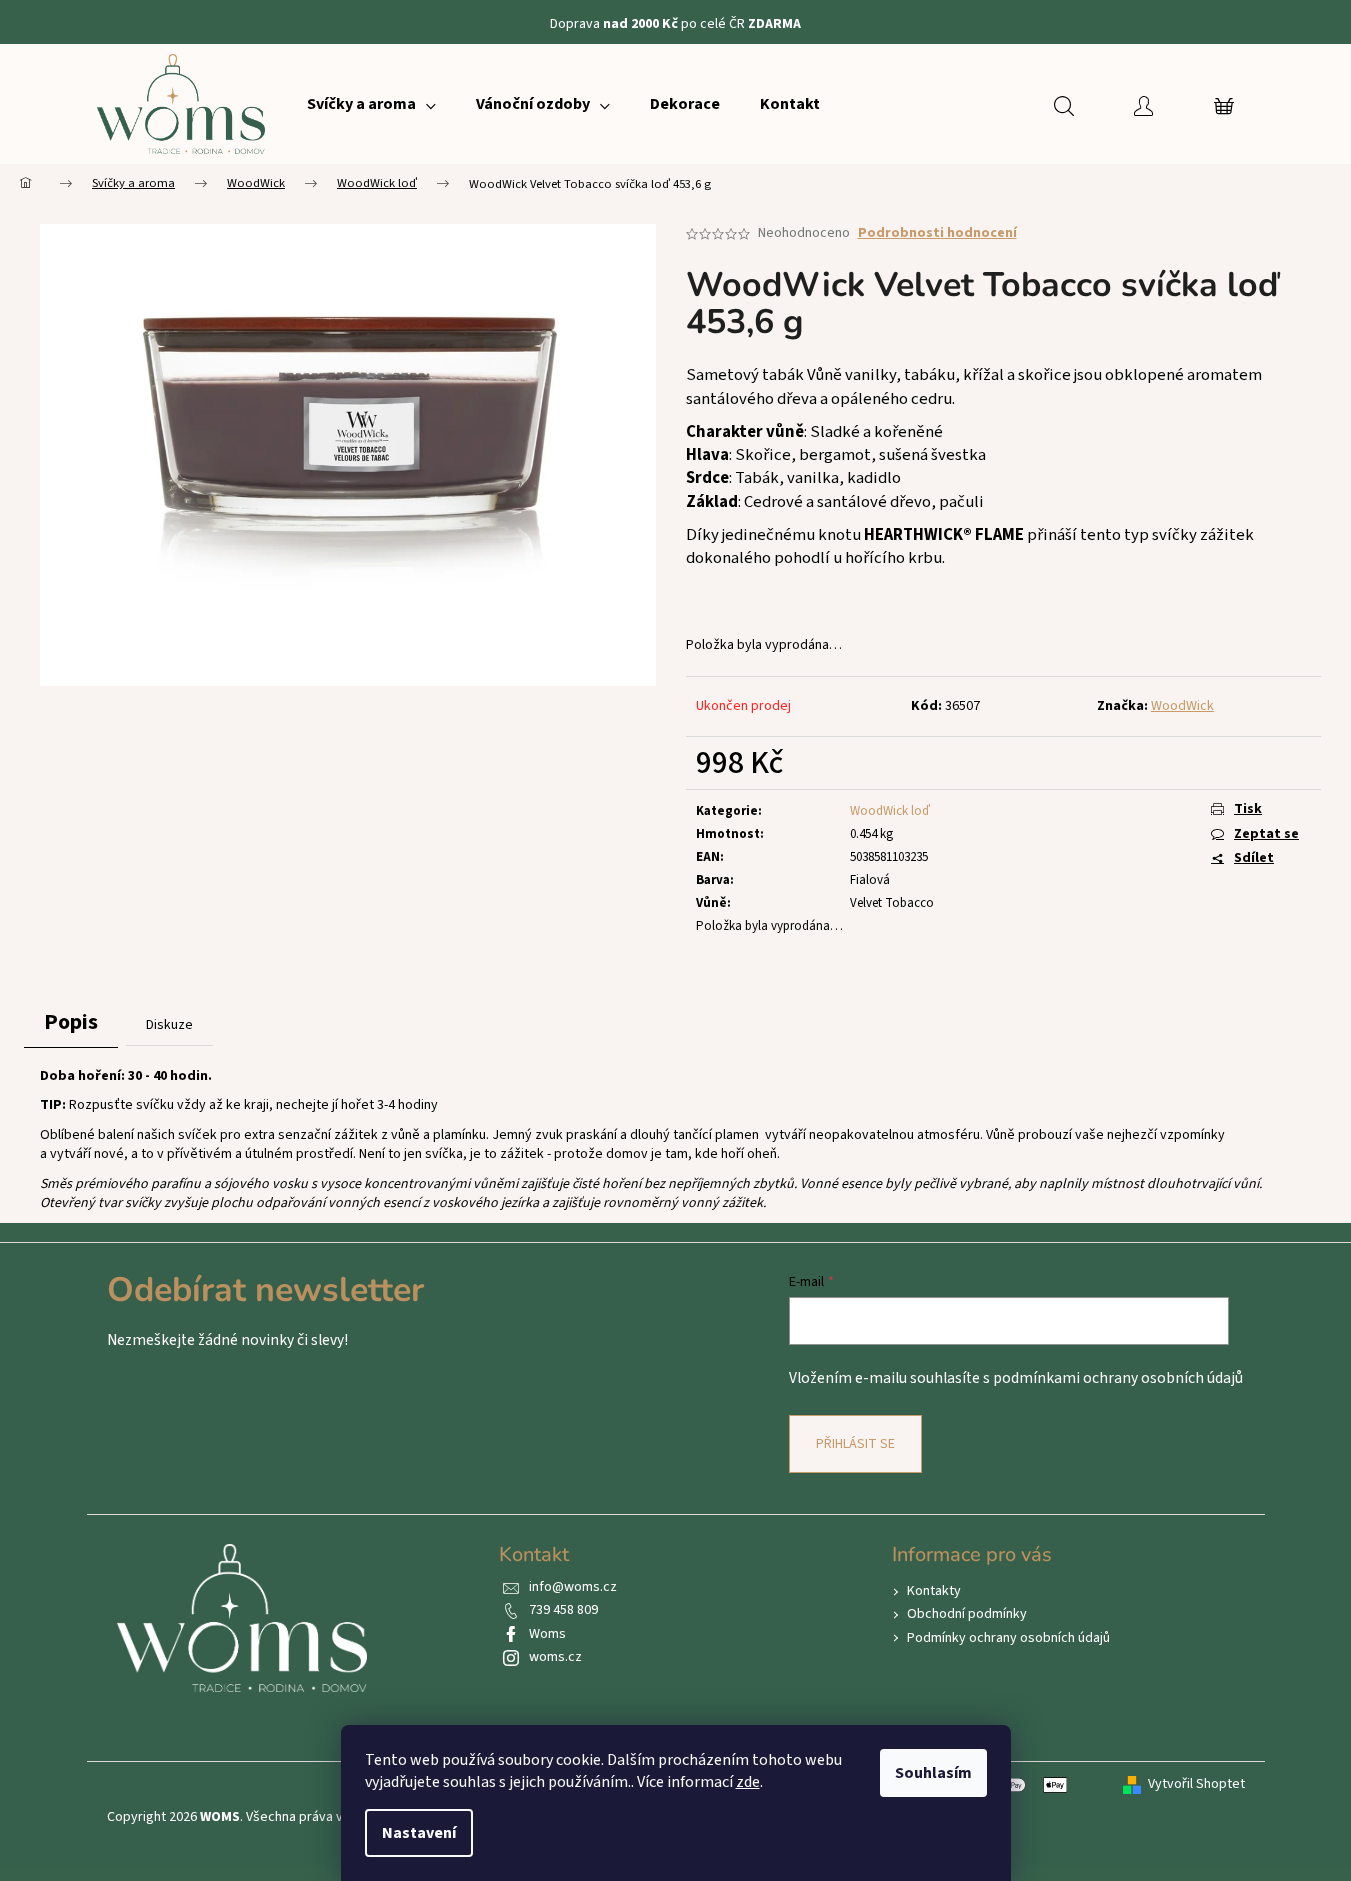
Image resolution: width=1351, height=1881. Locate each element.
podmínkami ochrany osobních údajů (1118, 1378)
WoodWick (1182, 706)
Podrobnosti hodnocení (937, 233)
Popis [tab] (71, 1022)
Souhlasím (933, 1773)
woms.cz (555, 1657)
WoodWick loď (890, 811)
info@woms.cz (573, 1587)
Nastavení (419, 1833)
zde (748, 1782)
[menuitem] (371, 104)
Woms (547, 1634)
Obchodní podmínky (967, 1614)
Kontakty (934, 1591)
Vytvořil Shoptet (1196, 1784)
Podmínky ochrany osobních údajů (1008, 1638)
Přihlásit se (855, 1444)
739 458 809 (563, 1610)
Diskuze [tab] (169, 1025)
